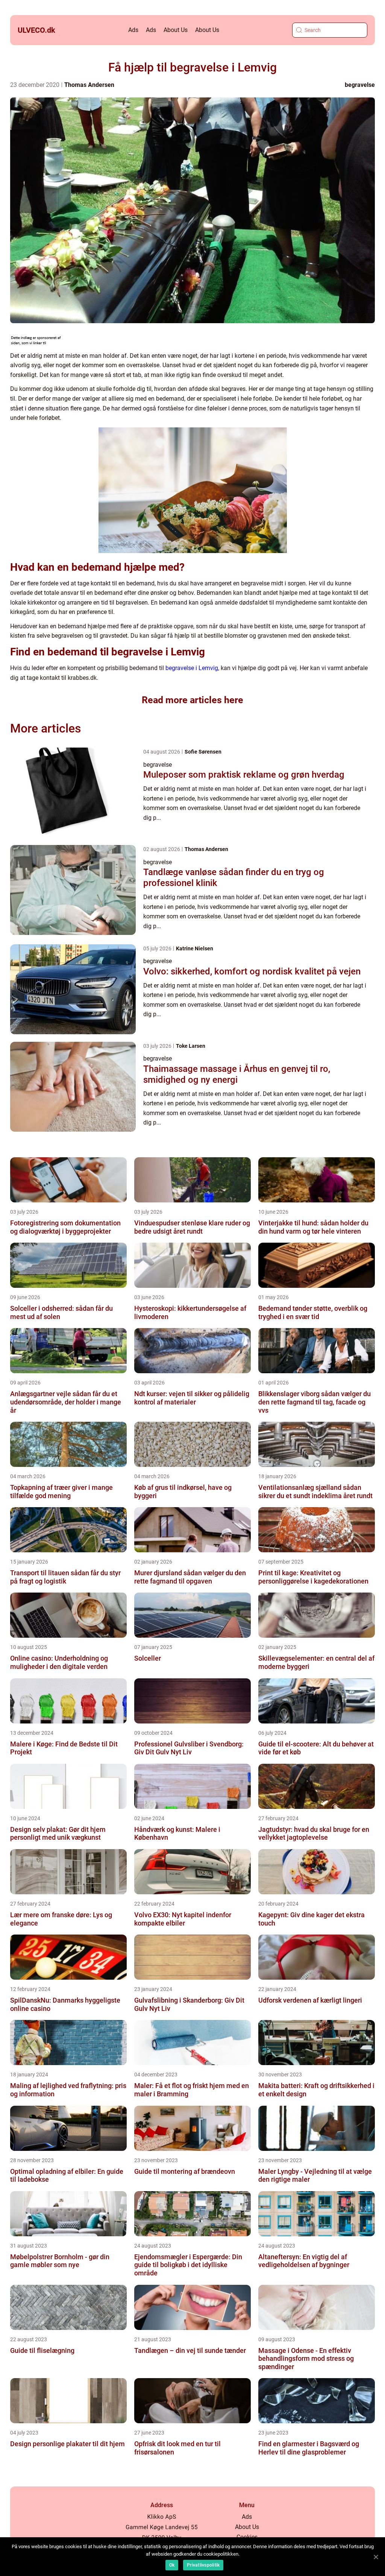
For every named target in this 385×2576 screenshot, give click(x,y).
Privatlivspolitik (203, 2565)
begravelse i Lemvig (192, 668)
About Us (176, 30)
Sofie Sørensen (203, 752)
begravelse (360, 85)
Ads (133, 30)
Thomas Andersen (89, 85)
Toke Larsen (191, 1046)
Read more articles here (192, 700)
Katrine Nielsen (195, 948)
